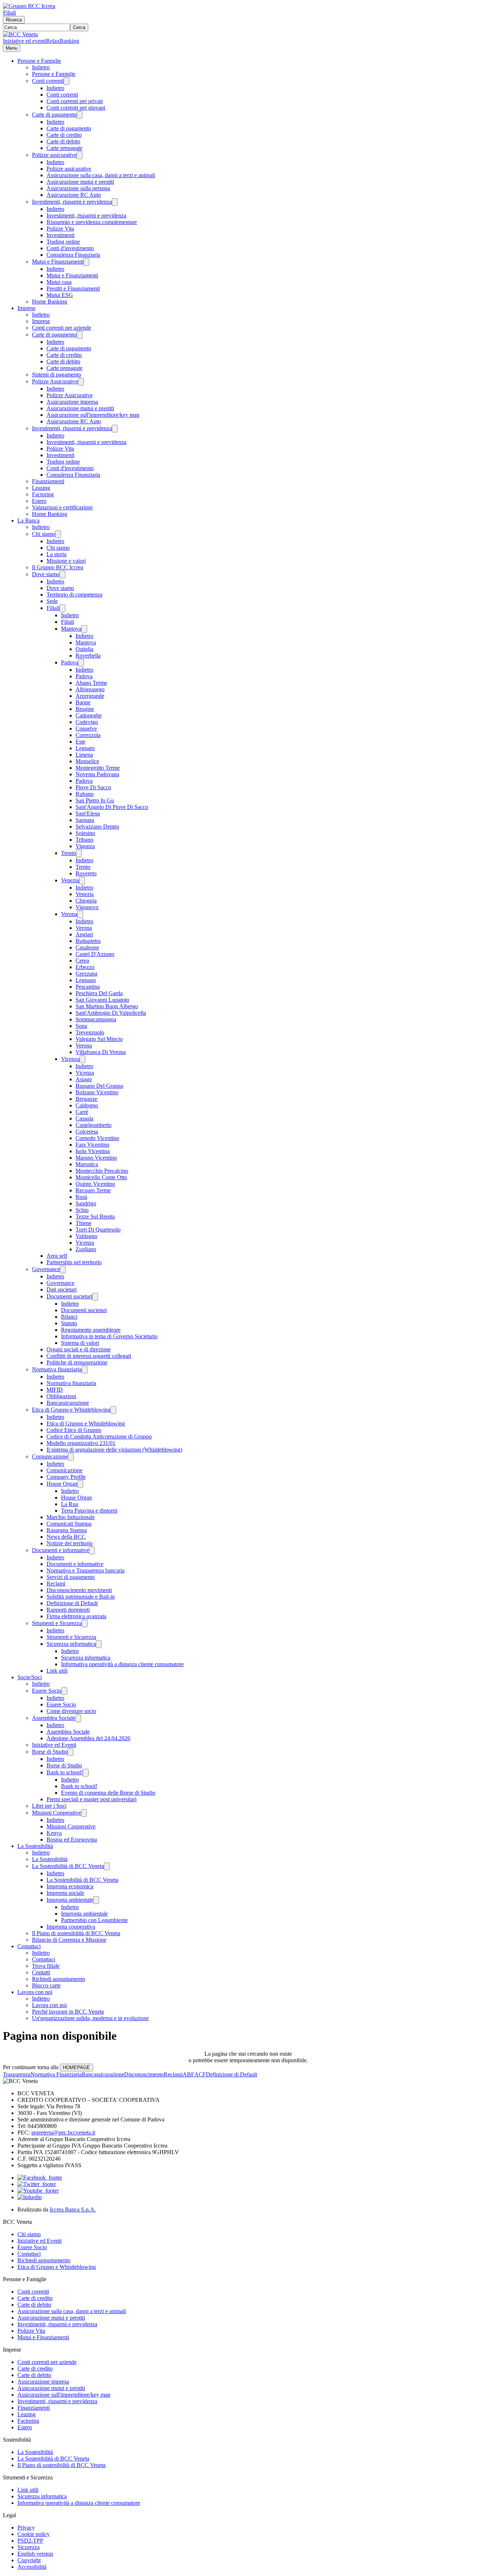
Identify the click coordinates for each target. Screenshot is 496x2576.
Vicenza (70, 1059)
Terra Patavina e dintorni (89, 1511)
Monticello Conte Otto (101, 1177)
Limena (84, 755)
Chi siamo (44, 534)
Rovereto (86, 873)
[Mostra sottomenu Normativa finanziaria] (85, 1370)
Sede (52, 601)
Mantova (71, 629)
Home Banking (50, 302)
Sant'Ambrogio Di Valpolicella (111, 1013)
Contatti (41, 1972)
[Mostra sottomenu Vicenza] (82, 1059)
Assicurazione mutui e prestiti (80, 182)
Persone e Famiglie (39, 61)
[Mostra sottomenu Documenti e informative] (92, 1551)
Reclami (56, 1584)
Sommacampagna (96, 1019)
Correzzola (88, 735)
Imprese (27, 308)
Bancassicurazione (68, 1403)
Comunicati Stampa (69, 1524)
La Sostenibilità (35, 1846)
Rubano (85, 794)
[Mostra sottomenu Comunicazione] (71, 1457)
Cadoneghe (89, 715)
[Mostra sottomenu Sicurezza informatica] (99, 1644)
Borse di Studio (50, 1752)
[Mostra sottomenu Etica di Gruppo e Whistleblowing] (113, 1410)
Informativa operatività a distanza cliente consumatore (122, 1664)
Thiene (84, 1223)
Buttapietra (88, 941)
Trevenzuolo (90, 1032)
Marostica (87, 1164)
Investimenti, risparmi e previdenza (72, 202)
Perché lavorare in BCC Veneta (68, 2012)
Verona (69, 914)
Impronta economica (70, 1886)
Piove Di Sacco (93, 787)
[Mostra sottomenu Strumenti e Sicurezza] (85, 1623)
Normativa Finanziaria (56, 2074)
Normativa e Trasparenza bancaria (86, 1570)
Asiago (84, 1079)
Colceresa (87, 1132)
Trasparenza (17, 2074)
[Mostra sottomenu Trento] (79, 853)
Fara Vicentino (92, 1145)
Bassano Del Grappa (99, 1086)
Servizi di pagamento (71, 1577)
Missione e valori (66, 561)
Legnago (86, 980)
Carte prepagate (64, 148)
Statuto (69, 1323)
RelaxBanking (63, 41)
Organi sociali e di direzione (79, 1349)
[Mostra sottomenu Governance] (63, 1269)
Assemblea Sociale (54, 1718)
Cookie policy (34, 2534)
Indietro (41, 67)
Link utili (57, 1671)
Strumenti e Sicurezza (57, 1623)
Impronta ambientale (70, 1900)
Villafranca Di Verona (101, 1052)
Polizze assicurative (54, 155)
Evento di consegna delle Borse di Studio (108, 1793)
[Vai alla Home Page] (20, 34)
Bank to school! (65, 1772)
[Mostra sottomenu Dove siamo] (62, 575)
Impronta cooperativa (71, 1927)
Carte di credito (64, 135)
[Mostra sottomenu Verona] (80, 914)
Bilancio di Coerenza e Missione (69, 1940)
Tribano (84, 840)
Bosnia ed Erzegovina (72, 1840)
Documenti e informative (60, 1550)
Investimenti (60, 235)
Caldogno (87, 1105)
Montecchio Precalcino (102, 1171)
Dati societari (62, 1289)
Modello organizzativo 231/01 (81, 1443)
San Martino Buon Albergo (107, 1006)
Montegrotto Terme (98, 768)
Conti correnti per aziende (62, 328)
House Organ (62, 1484)
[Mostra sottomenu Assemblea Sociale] (78, 1718)
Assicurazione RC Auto (74, 195)
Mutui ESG (60, 295)
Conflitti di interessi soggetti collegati (89, 1356)
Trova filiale (46, 1966)
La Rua (70, 1504)
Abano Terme (91, 683)
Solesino (85, 833)
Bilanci (69, 1317)
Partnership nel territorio (74, 1262)
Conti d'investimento (70, 248)
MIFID (55, 1390)
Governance (46, 1269)
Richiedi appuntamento (58, 1979)
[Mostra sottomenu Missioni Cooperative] (84, 1813)
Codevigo (87, 722)
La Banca (29, 520)
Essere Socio (47, 1691)
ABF (188, 2074)
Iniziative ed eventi (25, 41)
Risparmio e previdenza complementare (92, 222)
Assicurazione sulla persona (78, 188)
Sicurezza (29, 2547)
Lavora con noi (35, 1992)
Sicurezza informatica (71, 1644)
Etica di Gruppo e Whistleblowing (71, 1410)
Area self (57, 1256)
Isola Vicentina (93, 1151)
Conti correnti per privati (75, 101)
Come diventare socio (71, 1711)
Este (80, 742)
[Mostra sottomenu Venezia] (82, 881)
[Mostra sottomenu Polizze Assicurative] (81, 382)
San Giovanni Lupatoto (102, 1000)
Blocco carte (46, 1985)
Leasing (41, 488)
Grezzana (86, 974)
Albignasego (90, 689)
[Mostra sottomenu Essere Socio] (64, 1691)
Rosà (81, 1197)
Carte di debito (63, 141)
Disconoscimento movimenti (79, 1590)
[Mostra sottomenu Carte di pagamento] (80, 115)
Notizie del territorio (70, 1543)
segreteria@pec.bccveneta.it (63, 2133)
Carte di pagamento (54, 115)
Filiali (9, 13)
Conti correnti (48, 81)
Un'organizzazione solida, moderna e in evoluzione (90, 2018)
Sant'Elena (88, 813)
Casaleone (87, 947)
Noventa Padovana (97, 774)
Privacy (26, 2528)
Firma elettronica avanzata (76, 1616)
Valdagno (86, 1236)
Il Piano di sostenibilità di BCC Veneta (76, 1933)
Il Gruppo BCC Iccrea (58, 567)
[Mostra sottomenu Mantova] (84, 629)
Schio (82, 1210)
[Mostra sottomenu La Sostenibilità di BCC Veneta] (107, 1866)
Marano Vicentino (96, 1158)
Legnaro (85, 748)
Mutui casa (59, 282)
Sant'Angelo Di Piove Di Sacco (112, 807)
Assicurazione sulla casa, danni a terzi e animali (101, 175)
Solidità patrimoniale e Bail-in (81, 1597)
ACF (200, 2074)
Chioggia (86, 901)
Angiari (84, 934)
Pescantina (88, 987)
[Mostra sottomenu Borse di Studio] (70, 1752)
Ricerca (14, 20)
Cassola (84, 1118)
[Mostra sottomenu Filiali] (62, 608)
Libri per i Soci (49, 1806)
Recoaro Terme (93, 1190)
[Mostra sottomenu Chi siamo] (58, 534)
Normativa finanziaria (57, 1369)
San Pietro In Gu (95, 800)
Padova (70, 662)
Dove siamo (46, 574)
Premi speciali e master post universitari (92, 1799)
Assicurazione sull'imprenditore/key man (93, 415)
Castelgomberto (93, 1125)
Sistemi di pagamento (56, 375)
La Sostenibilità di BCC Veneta (68, 1866)
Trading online (63, 242)
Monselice (87, 761)
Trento (68, 853)
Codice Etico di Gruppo (74, 1430)
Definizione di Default (72, 1603)
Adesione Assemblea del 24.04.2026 (88, 1738)
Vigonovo (87, 907)
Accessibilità (32, 2567)
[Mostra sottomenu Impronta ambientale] (96, 1900)
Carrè (82, 1112)
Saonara (85, 820)
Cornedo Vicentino (97, 1138)
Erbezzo (85, 967)
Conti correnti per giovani (76, 108)
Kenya (54, 1833)
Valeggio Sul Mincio (99, 1039)
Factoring (43, 494)
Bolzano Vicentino (97, 1092)
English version (35, 2554)
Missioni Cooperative (56, 1813)
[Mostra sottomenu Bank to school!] (86, 1773)
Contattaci (29, 1946)
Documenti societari (69, 1296)
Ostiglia (84, 649)
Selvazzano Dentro (97, 827)
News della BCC (66, 1537)
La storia (56, 554)
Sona (81, 1026)
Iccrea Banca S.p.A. (73, 2209)
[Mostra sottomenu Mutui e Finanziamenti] (86, 262)
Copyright (29, 2560)
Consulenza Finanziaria (73, 255)
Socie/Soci (30, 1677)
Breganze (86, 1099)
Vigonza (85, 846)
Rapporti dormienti (68, 1610)
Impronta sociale (65, 1893)
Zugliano (86, 1249)
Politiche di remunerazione (77, 1362)
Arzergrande (90, 696)
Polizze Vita (60, 229)
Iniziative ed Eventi (54, 1745)
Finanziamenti (48, 481)
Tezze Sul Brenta (95, 1216)
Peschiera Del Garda (99, 993)
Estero (39, 501)
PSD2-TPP (30, 2541)
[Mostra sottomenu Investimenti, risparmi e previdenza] (115, 202)
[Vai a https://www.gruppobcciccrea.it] (29, 6)
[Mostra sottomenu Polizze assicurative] (80, 155)
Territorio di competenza (74, 595)
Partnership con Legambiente (94, 1920)
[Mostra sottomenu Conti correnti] (66, 81)
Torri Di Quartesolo (98, 1230)
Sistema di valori (80, 1343)
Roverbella (88, 656)
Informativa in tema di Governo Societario (109, 1336)
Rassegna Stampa (67, 1530)
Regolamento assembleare (91, 1330)
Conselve (86, 729)
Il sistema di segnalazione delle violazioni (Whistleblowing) (114, 1450)
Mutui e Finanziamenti (58, 262)
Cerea (82, 961)
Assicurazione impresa (72, 402)
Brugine (85, 709)
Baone (83, 702)
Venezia (70, 880)
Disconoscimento (144, 2074)
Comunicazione (50, 1456)
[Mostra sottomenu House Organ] (80, 1484)
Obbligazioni (61, 1396)
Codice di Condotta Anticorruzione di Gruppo (99, 1436)
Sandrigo (86, 1203)
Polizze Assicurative (55, 381)
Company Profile (66, 1477)
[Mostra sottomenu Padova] (81, 663)
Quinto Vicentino (95, 1184)
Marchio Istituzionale (71, 1517)
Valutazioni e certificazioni (62, 507)
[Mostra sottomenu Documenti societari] (95, 1297)
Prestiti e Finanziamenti (73, 288)
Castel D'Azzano (95, 954)
